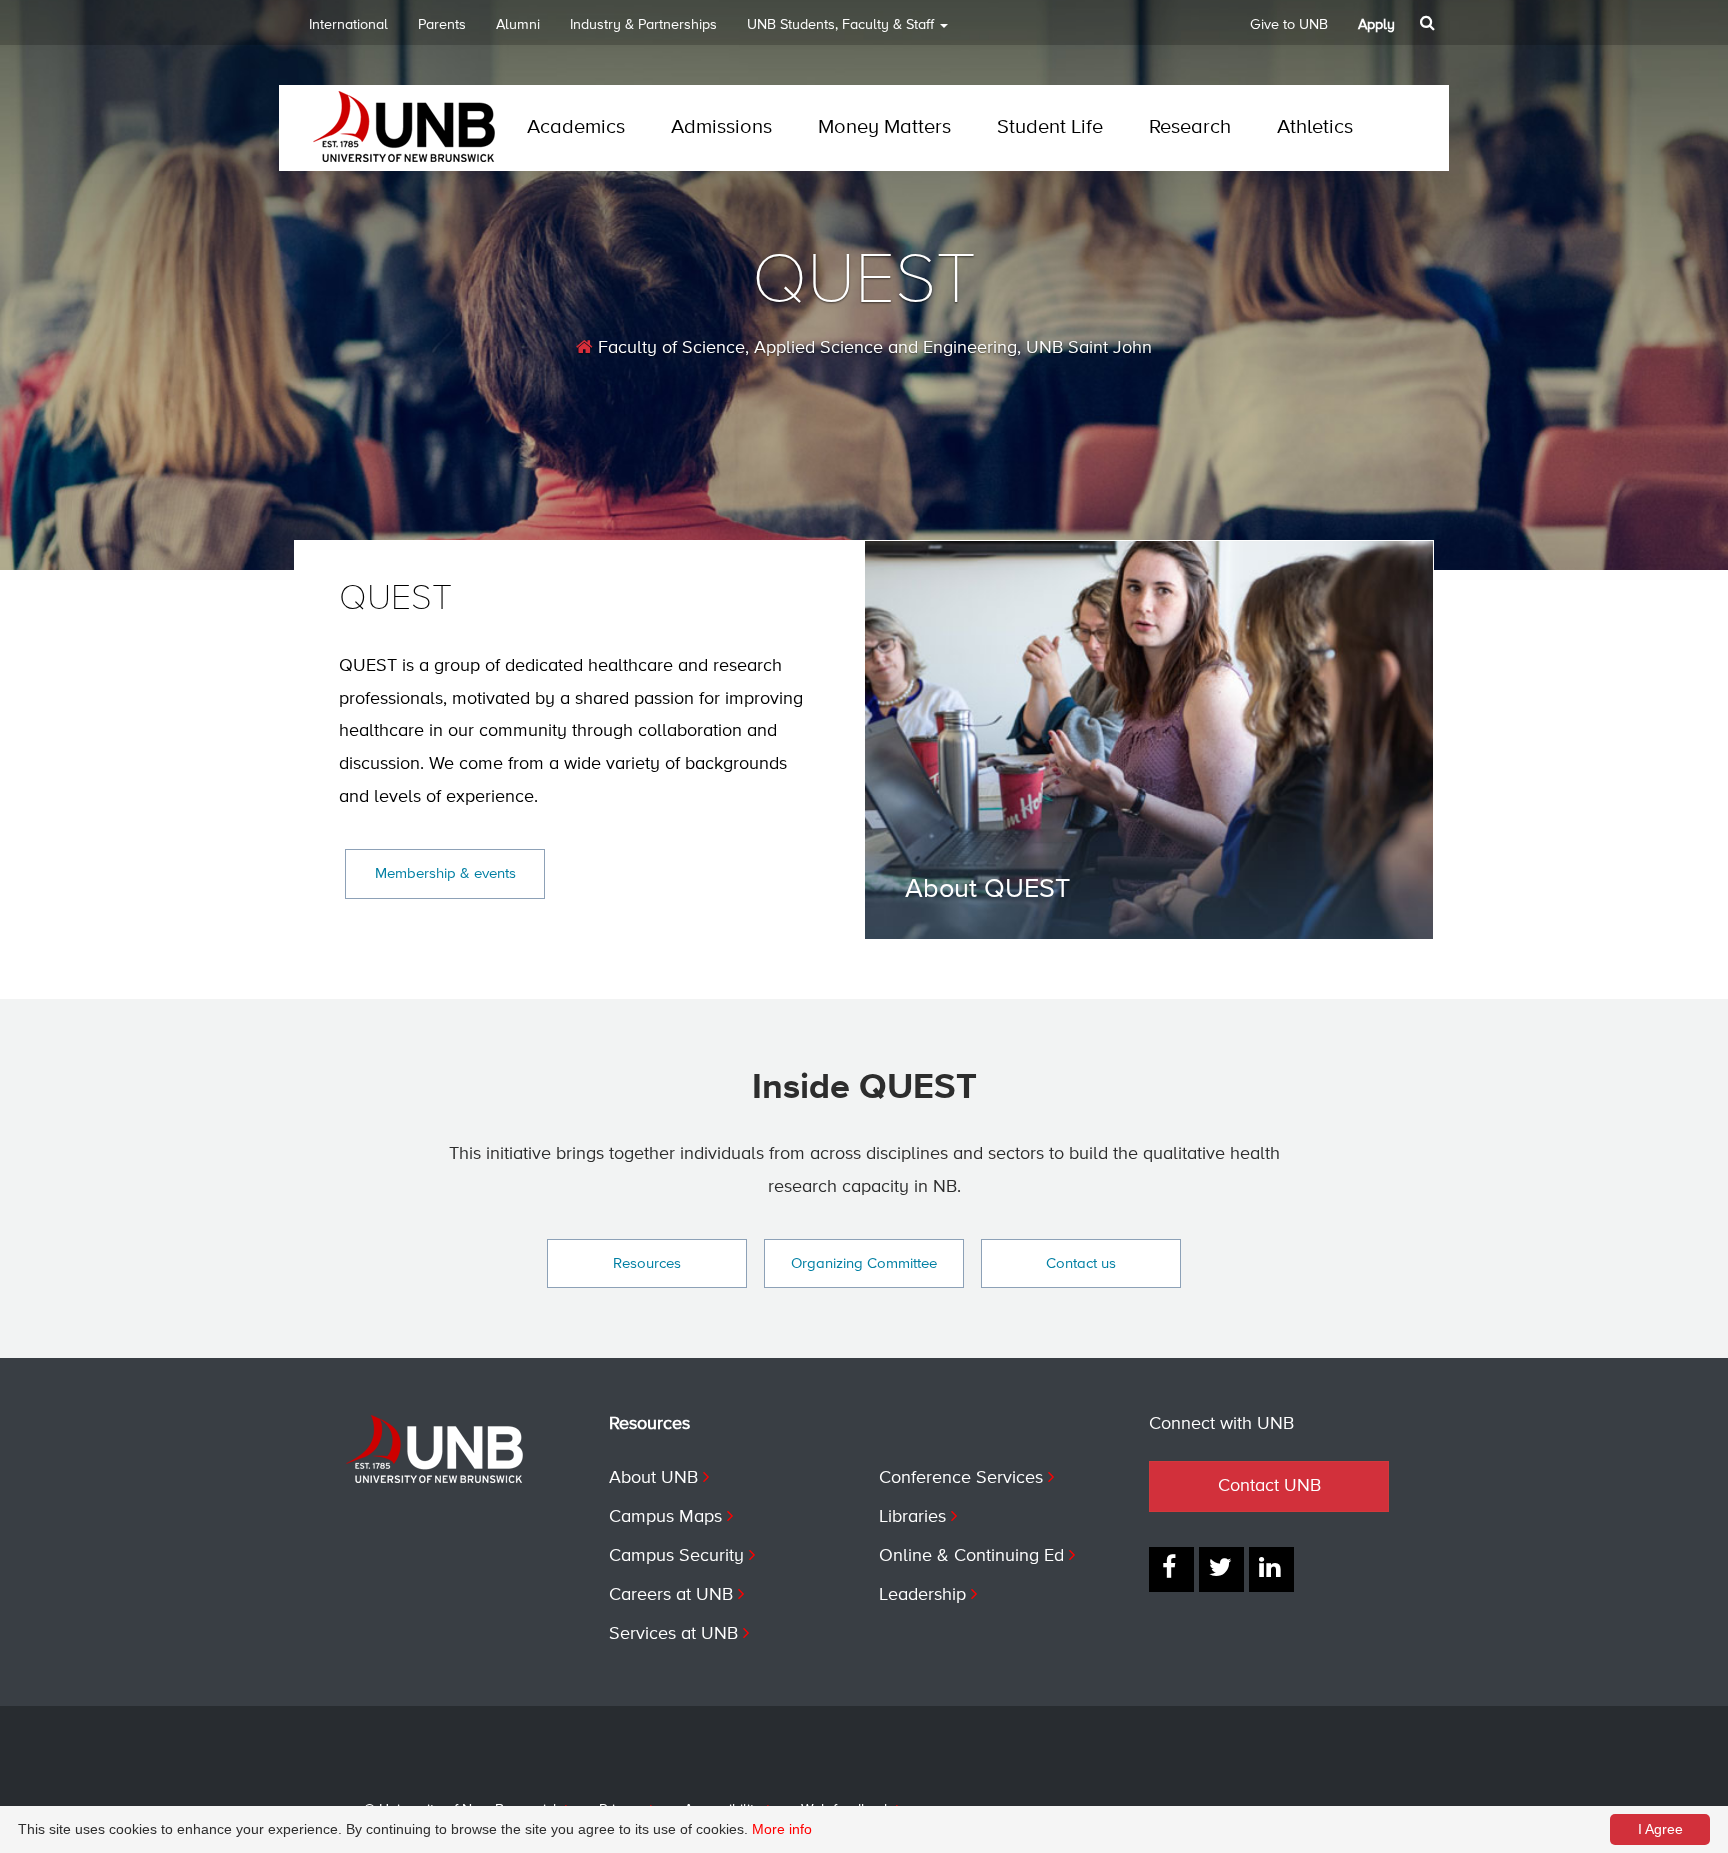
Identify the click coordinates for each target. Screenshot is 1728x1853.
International (348, 25)
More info (782, 1829)
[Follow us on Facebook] (1171, 1569)
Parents (442, 25)
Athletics (1315, 127)
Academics (576, 127)
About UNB (653, 1478)
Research (1190, 127)
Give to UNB (1289, 25)
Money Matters (884, 127)
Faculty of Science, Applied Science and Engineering (805, 348)
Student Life (1050, 127)
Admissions (721, 127)
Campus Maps (665, 1517)
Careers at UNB (671, 1595)
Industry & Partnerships (643, 25)
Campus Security (676, 1556)
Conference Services (961, 1478)
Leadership (922, 1595)
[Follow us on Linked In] (1271, 1569)
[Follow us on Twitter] (1221, 1569)
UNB (840, 25)
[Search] (1429, 23)
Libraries (912, 1517)
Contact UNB (1269, 1486)
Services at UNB (673, 1634)
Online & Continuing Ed (971, 1556)
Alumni (518, 25)
